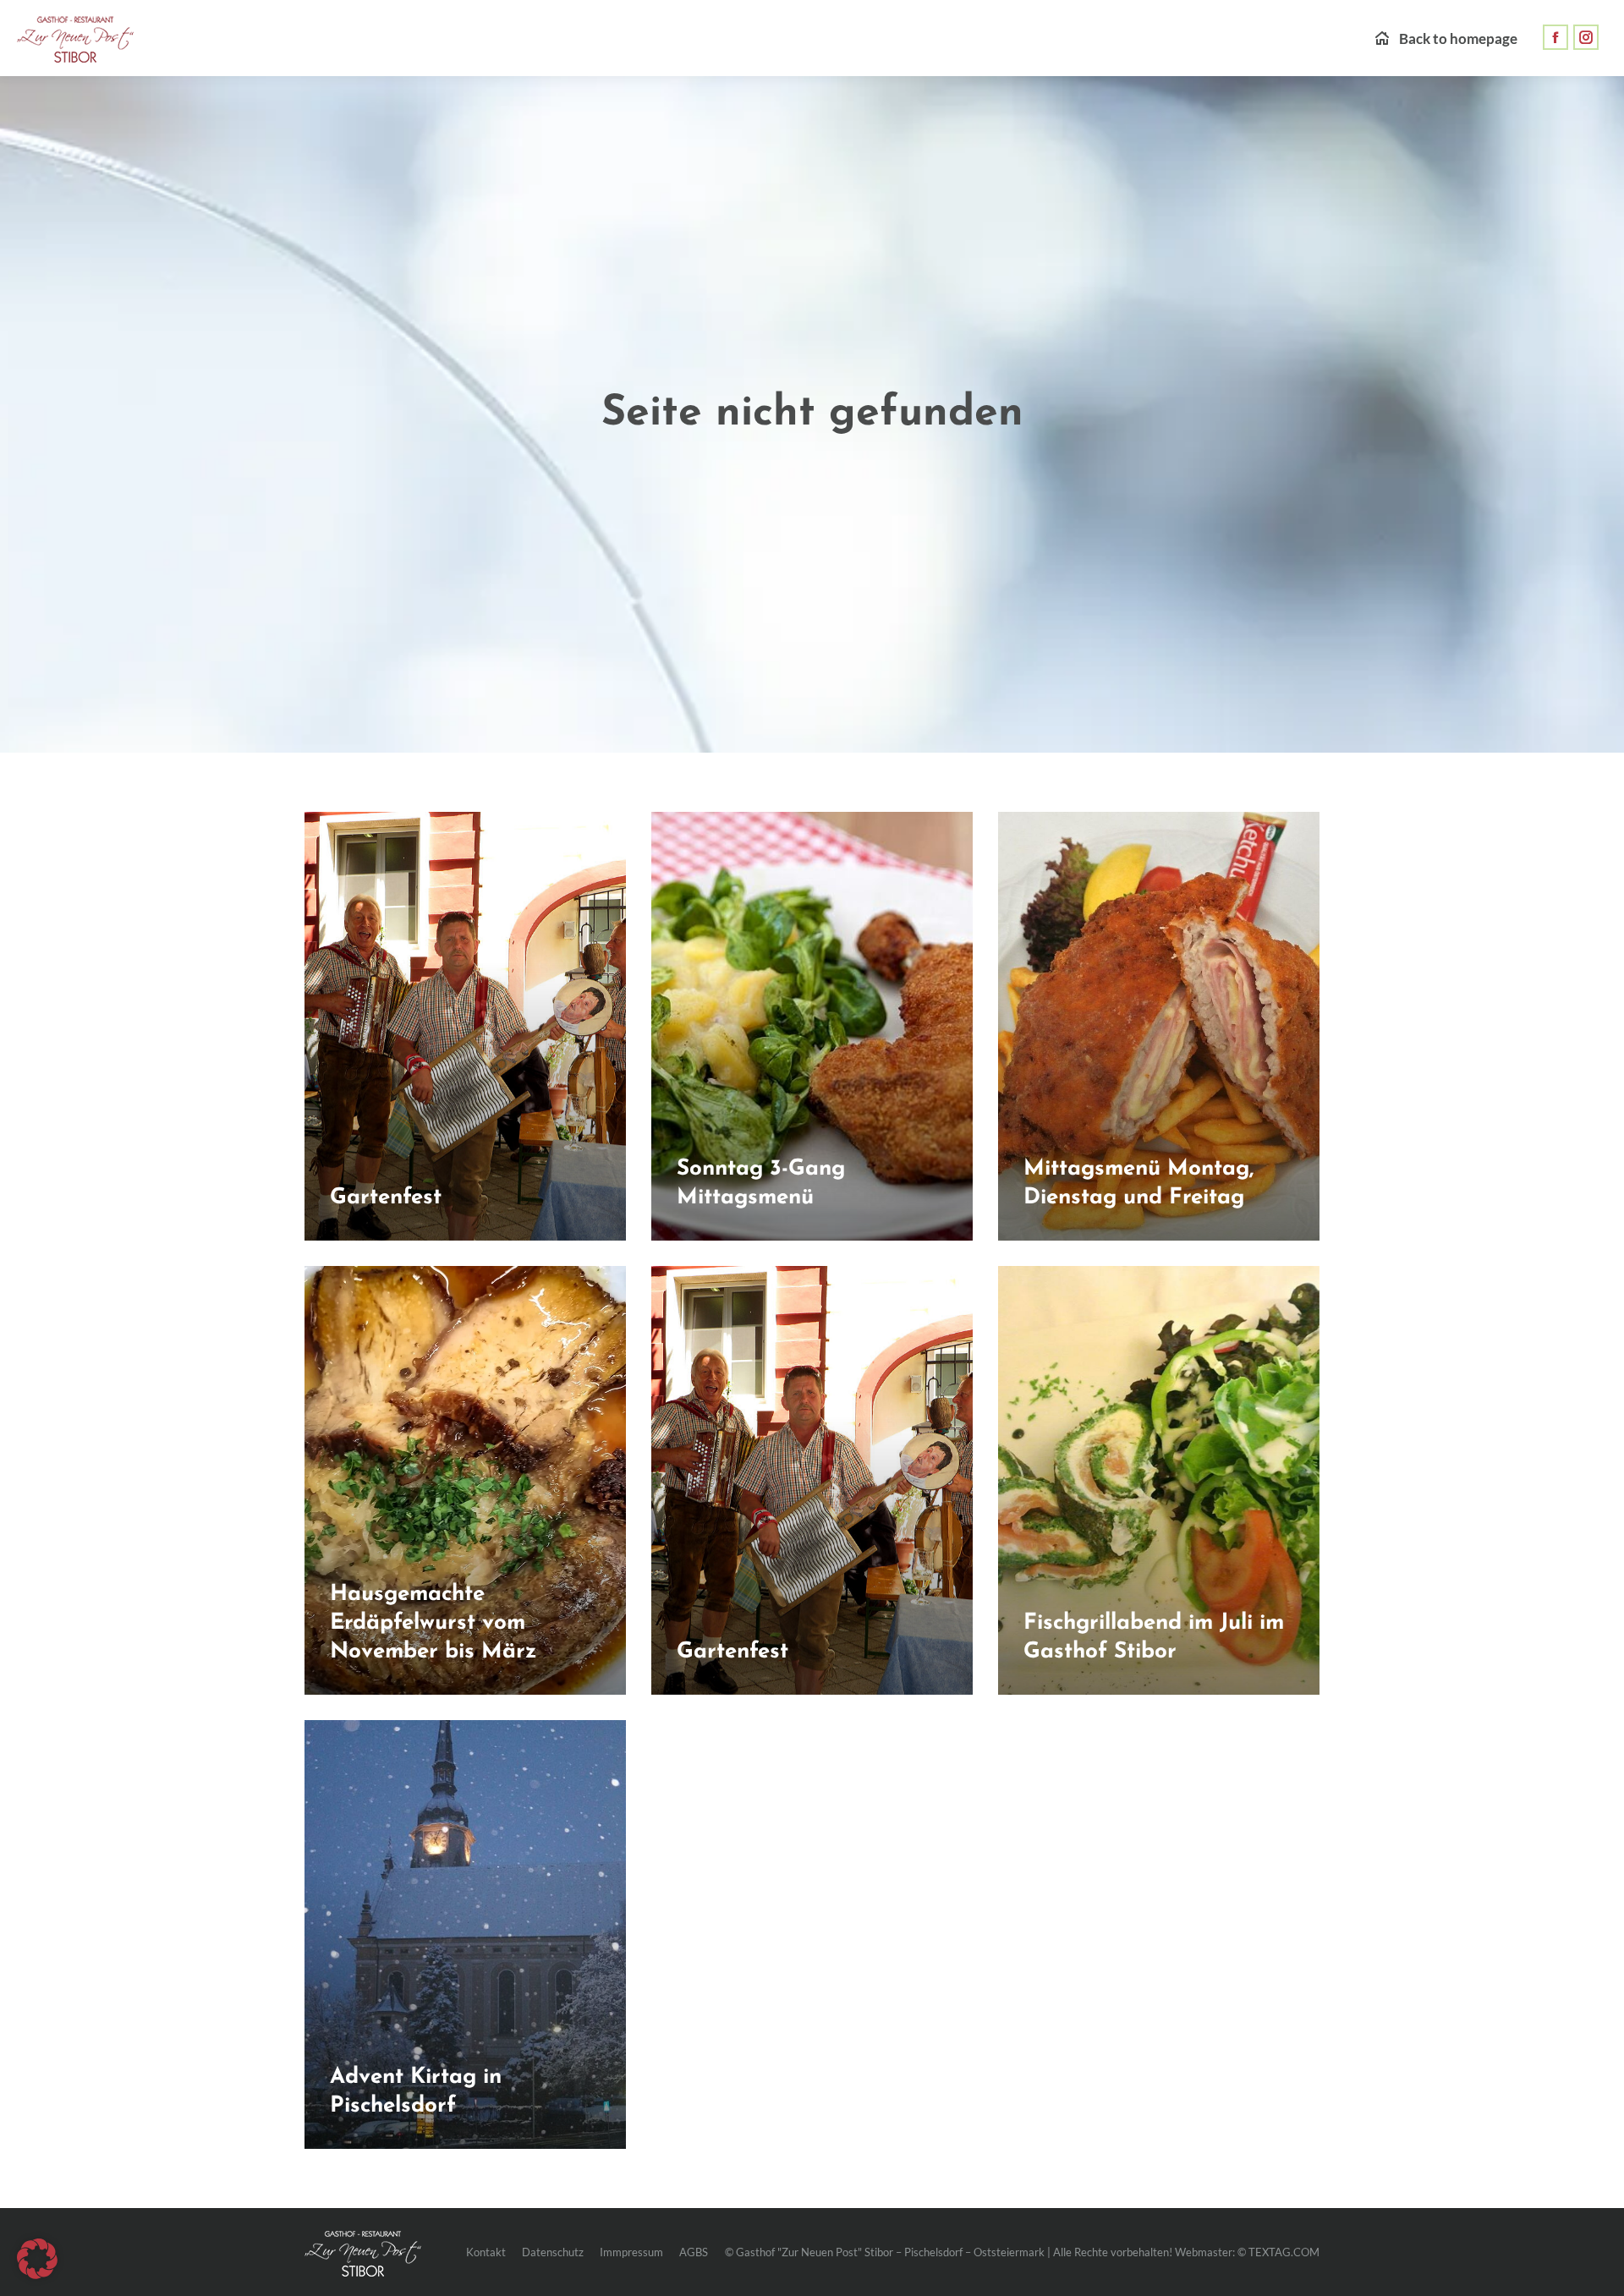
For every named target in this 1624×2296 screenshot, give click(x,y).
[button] (37, 2259)
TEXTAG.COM (1284, 2252)
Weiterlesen (368, 1235)
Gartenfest (386, 1198)
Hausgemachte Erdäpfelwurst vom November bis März (433, 1623)
